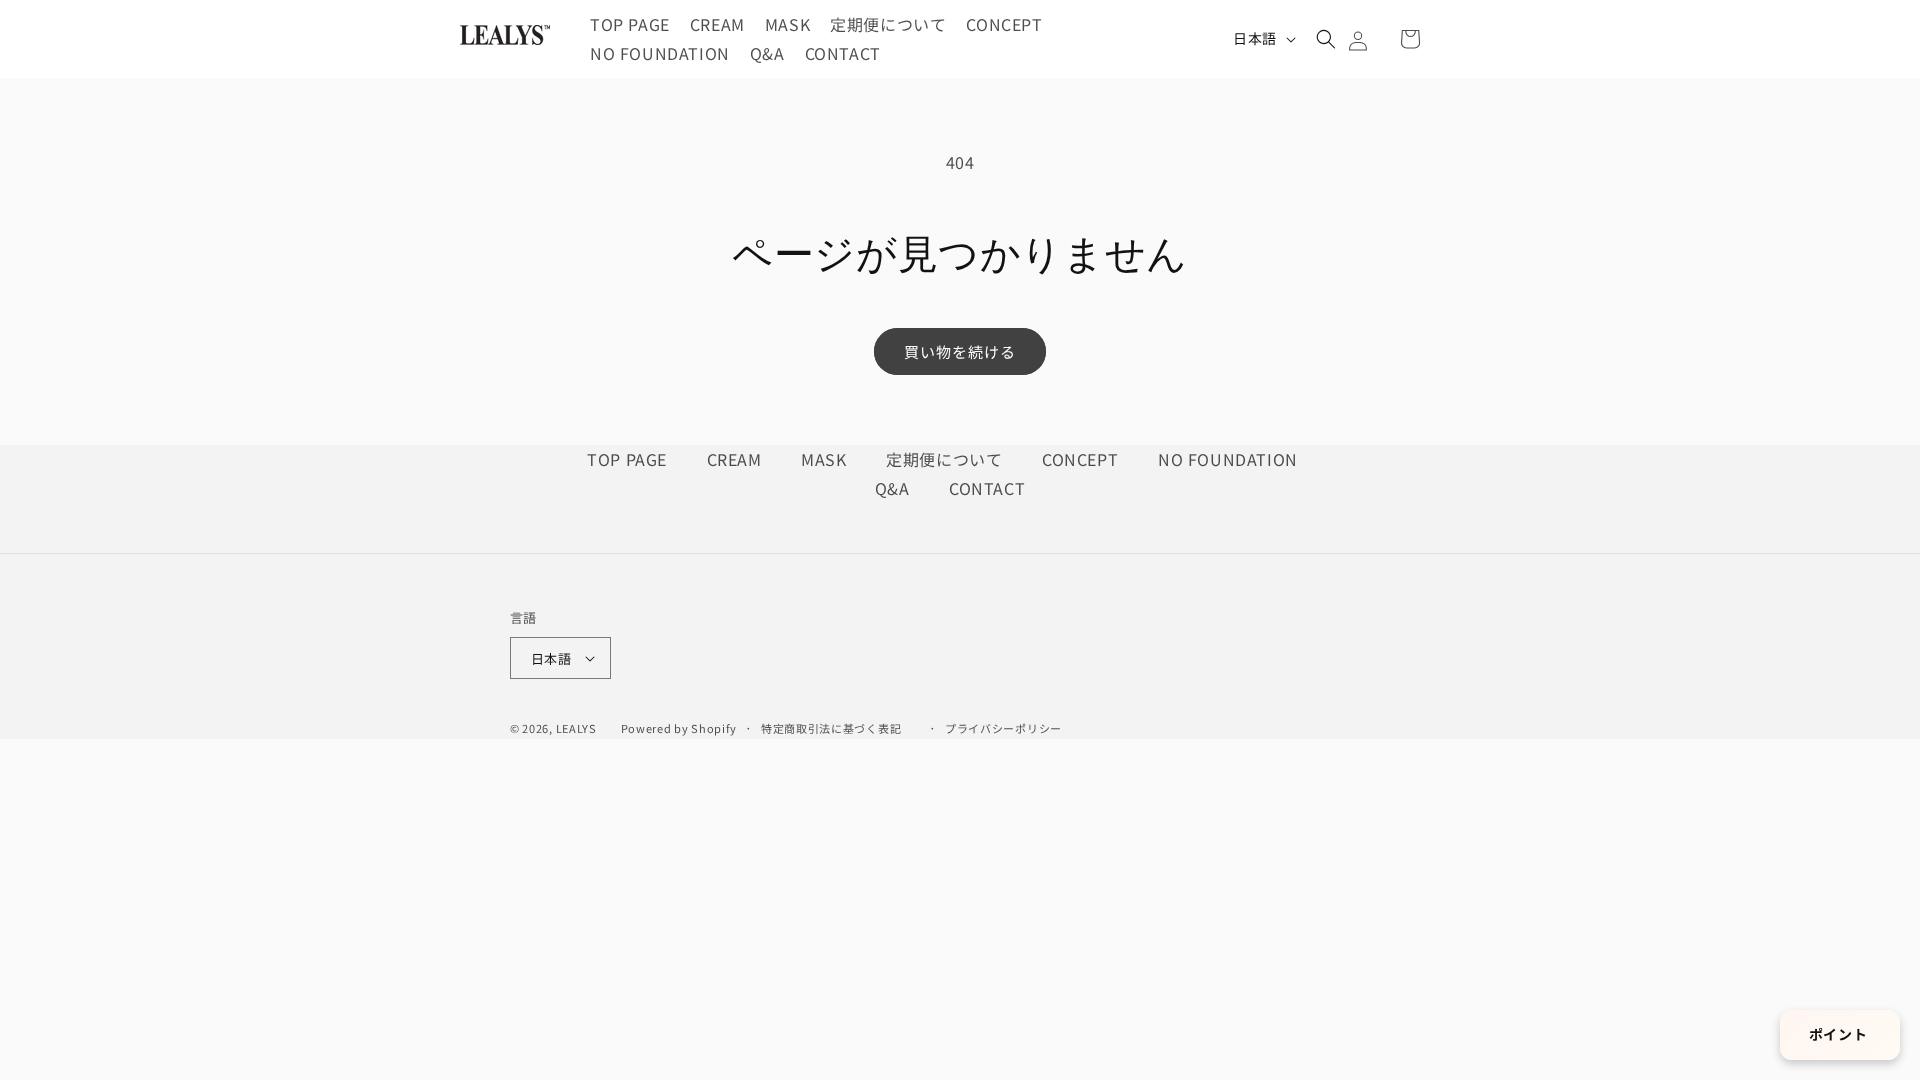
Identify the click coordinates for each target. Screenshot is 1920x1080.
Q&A (894, 488)
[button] (1326, 39)
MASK (826, 459)
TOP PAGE (629, 459)
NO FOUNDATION (1228, 459)
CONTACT (987, 488)
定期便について (946, 459)
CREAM (737, 459)
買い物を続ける (960, 351)
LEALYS (576, 728)
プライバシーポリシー (1003, 728)
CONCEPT (1082, 459)
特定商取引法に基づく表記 (831, 728)
